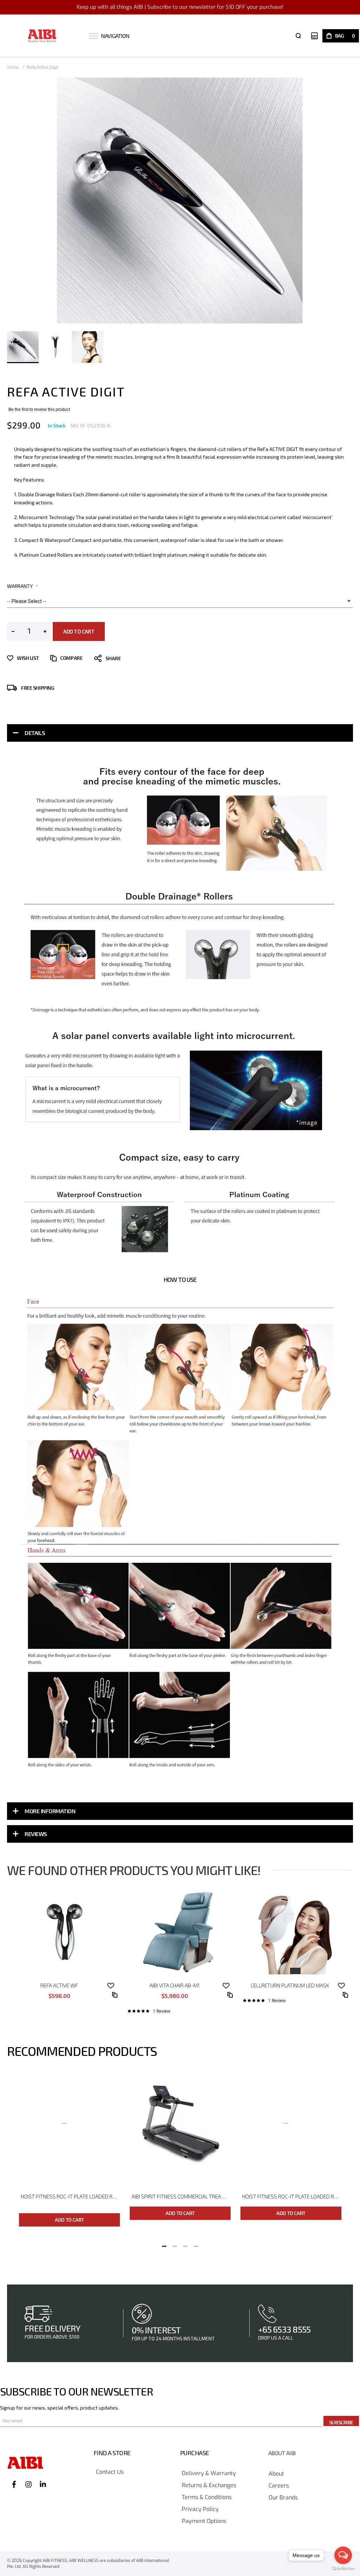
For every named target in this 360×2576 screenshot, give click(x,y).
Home (13, 67)
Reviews (36, 1834)
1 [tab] (164, 2244)
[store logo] (42, 36)
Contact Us (110, 2472)
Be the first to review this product (39, 409)
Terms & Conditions (207, 2498)
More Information (50, 1811)
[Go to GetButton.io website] (343, 2569)
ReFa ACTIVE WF (59, 1985)
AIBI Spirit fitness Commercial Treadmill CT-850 (181, 2196)
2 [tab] (175, 2244)
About (276, 2474)
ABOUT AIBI (282, 2453)
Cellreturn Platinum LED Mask (290, 1985)
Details (35, 733)
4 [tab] (196, 2244)
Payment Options (204, 2521)
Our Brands (283, 2498)
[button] (56, 347)
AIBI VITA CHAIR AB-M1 (175, 1985)
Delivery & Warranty (209, 2474)
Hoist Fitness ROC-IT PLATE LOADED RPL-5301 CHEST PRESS (292, 2196)
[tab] (180, 733)
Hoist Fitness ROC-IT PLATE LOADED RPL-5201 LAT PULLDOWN (70, 2196)
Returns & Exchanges (209, 2486)
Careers (279, 2486)
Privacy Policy (200, 2509)
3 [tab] (185, 2244)
